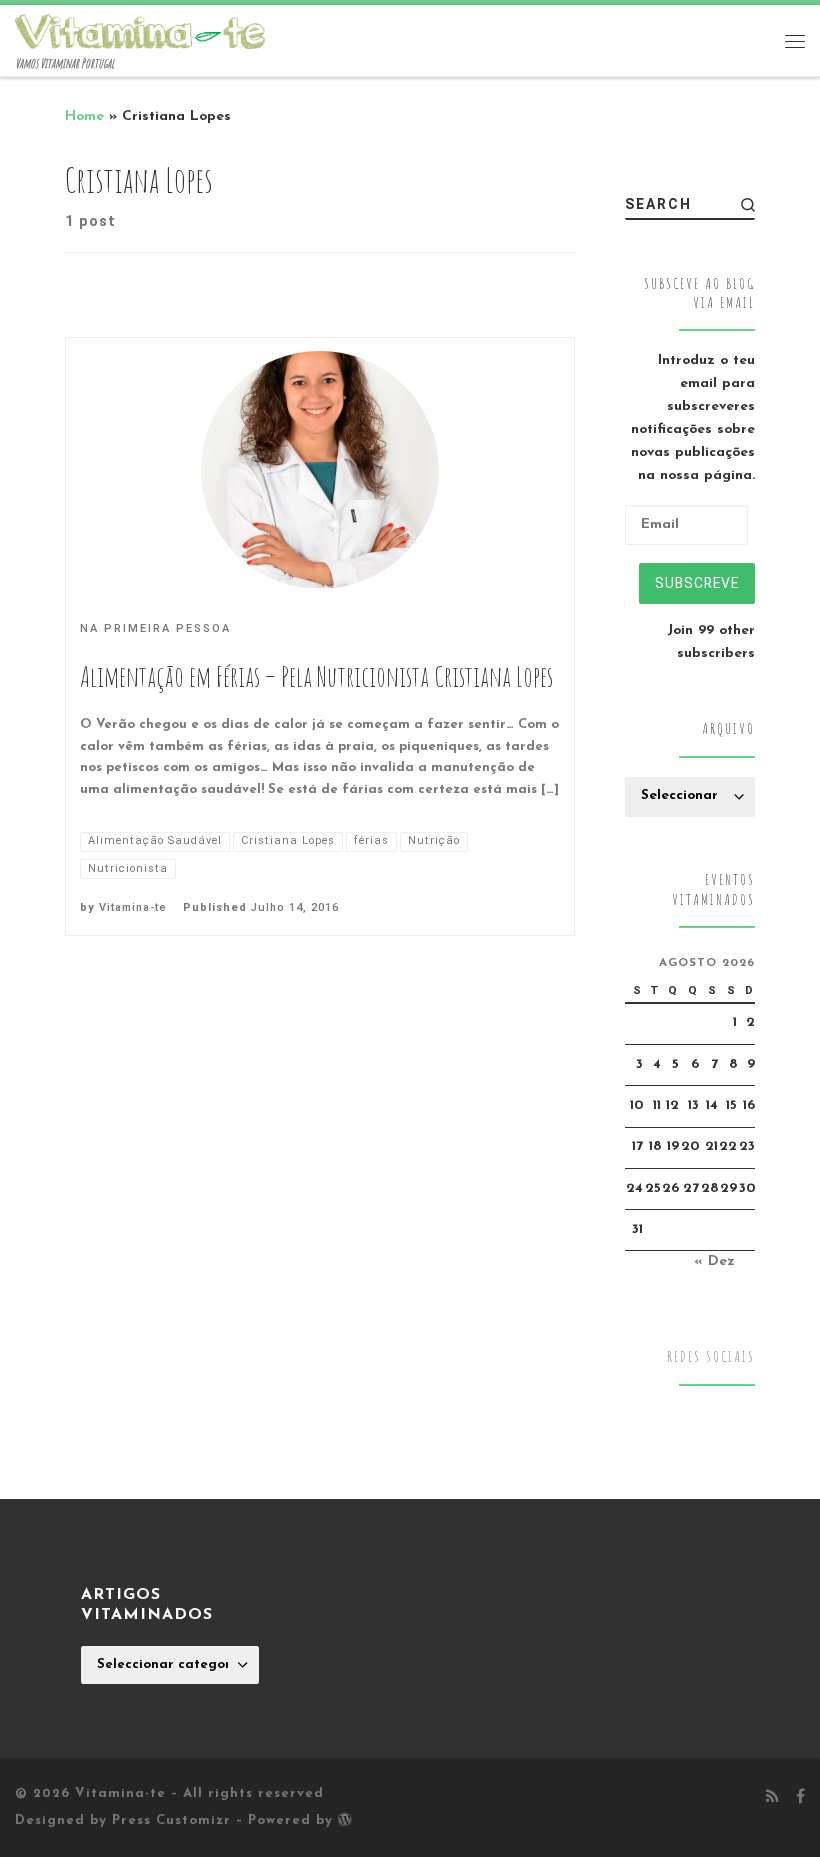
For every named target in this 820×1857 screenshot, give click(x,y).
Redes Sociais (711, 1356)
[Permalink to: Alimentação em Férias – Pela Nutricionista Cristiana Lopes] (320, 470)
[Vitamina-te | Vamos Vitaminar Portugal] (140, 30)
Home (84, 116)
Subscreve (697, 583)
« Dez (714, 1261)
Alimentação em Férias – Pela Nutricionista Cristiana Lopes (316, 676)
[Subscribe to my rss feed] (772, 1798)
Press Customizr (171, 1820)
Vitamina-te (133, 907)
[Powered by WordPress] (345, 1819)
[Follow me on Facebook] (800, 1798)
